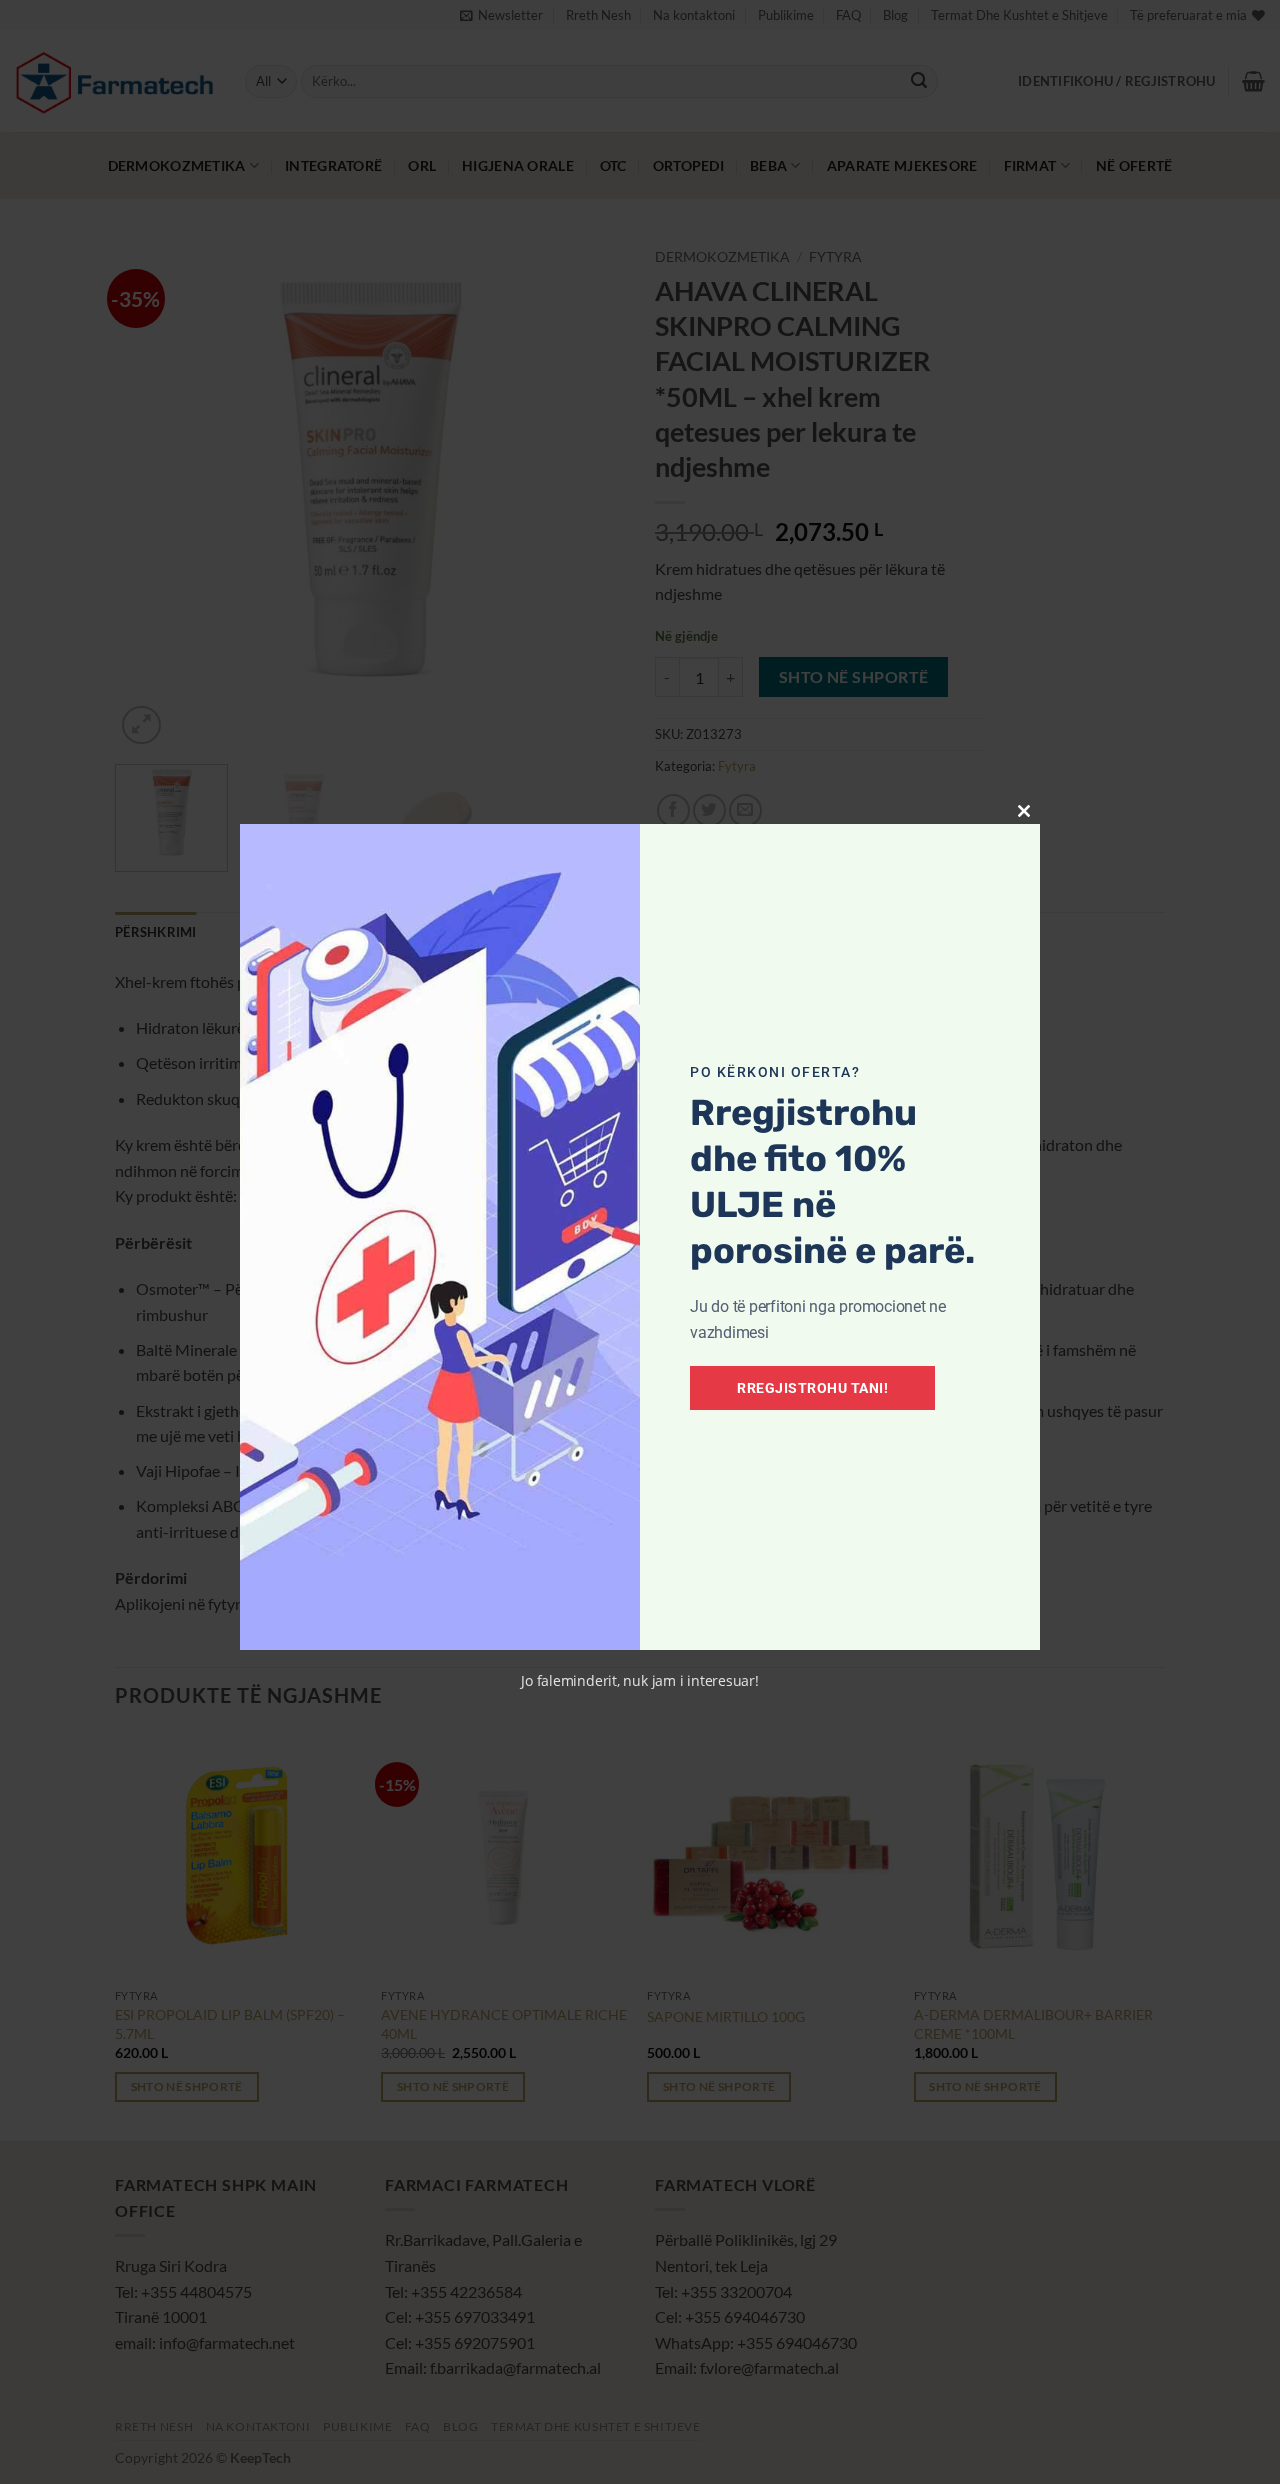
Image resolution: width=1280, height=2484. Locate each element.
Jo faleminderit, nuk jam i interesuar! (640, 1680)
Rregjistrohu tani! (812, 1388)
